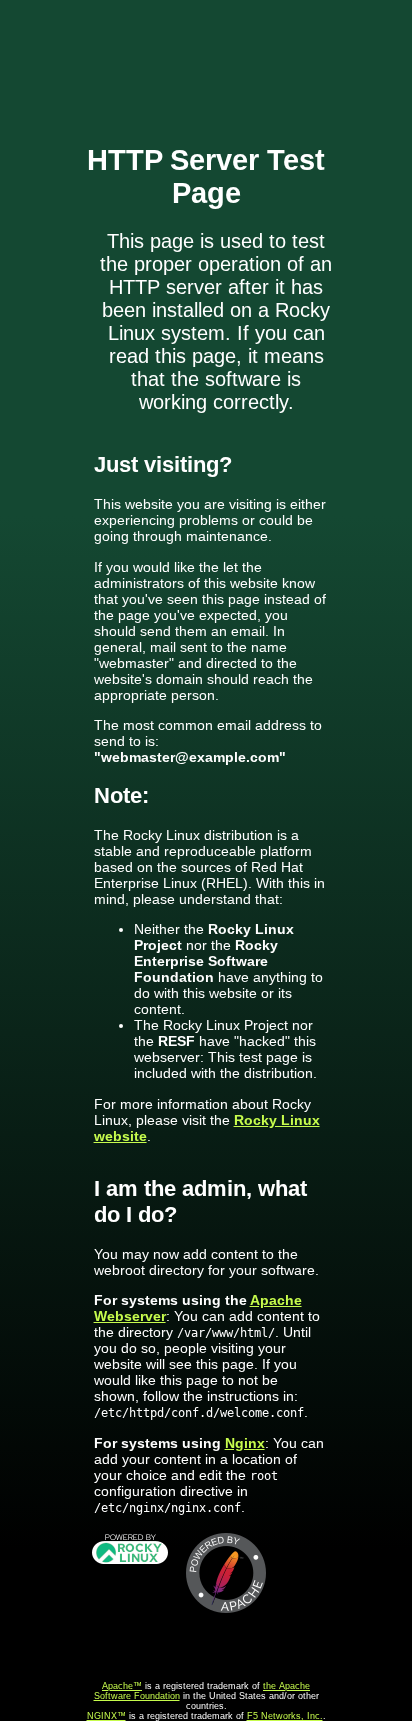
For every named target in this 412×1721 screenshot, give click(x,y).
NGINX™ (106, 1716)
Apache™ (122, 1686)
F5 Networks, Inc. (285, 1716)
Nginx (245, 1443)
